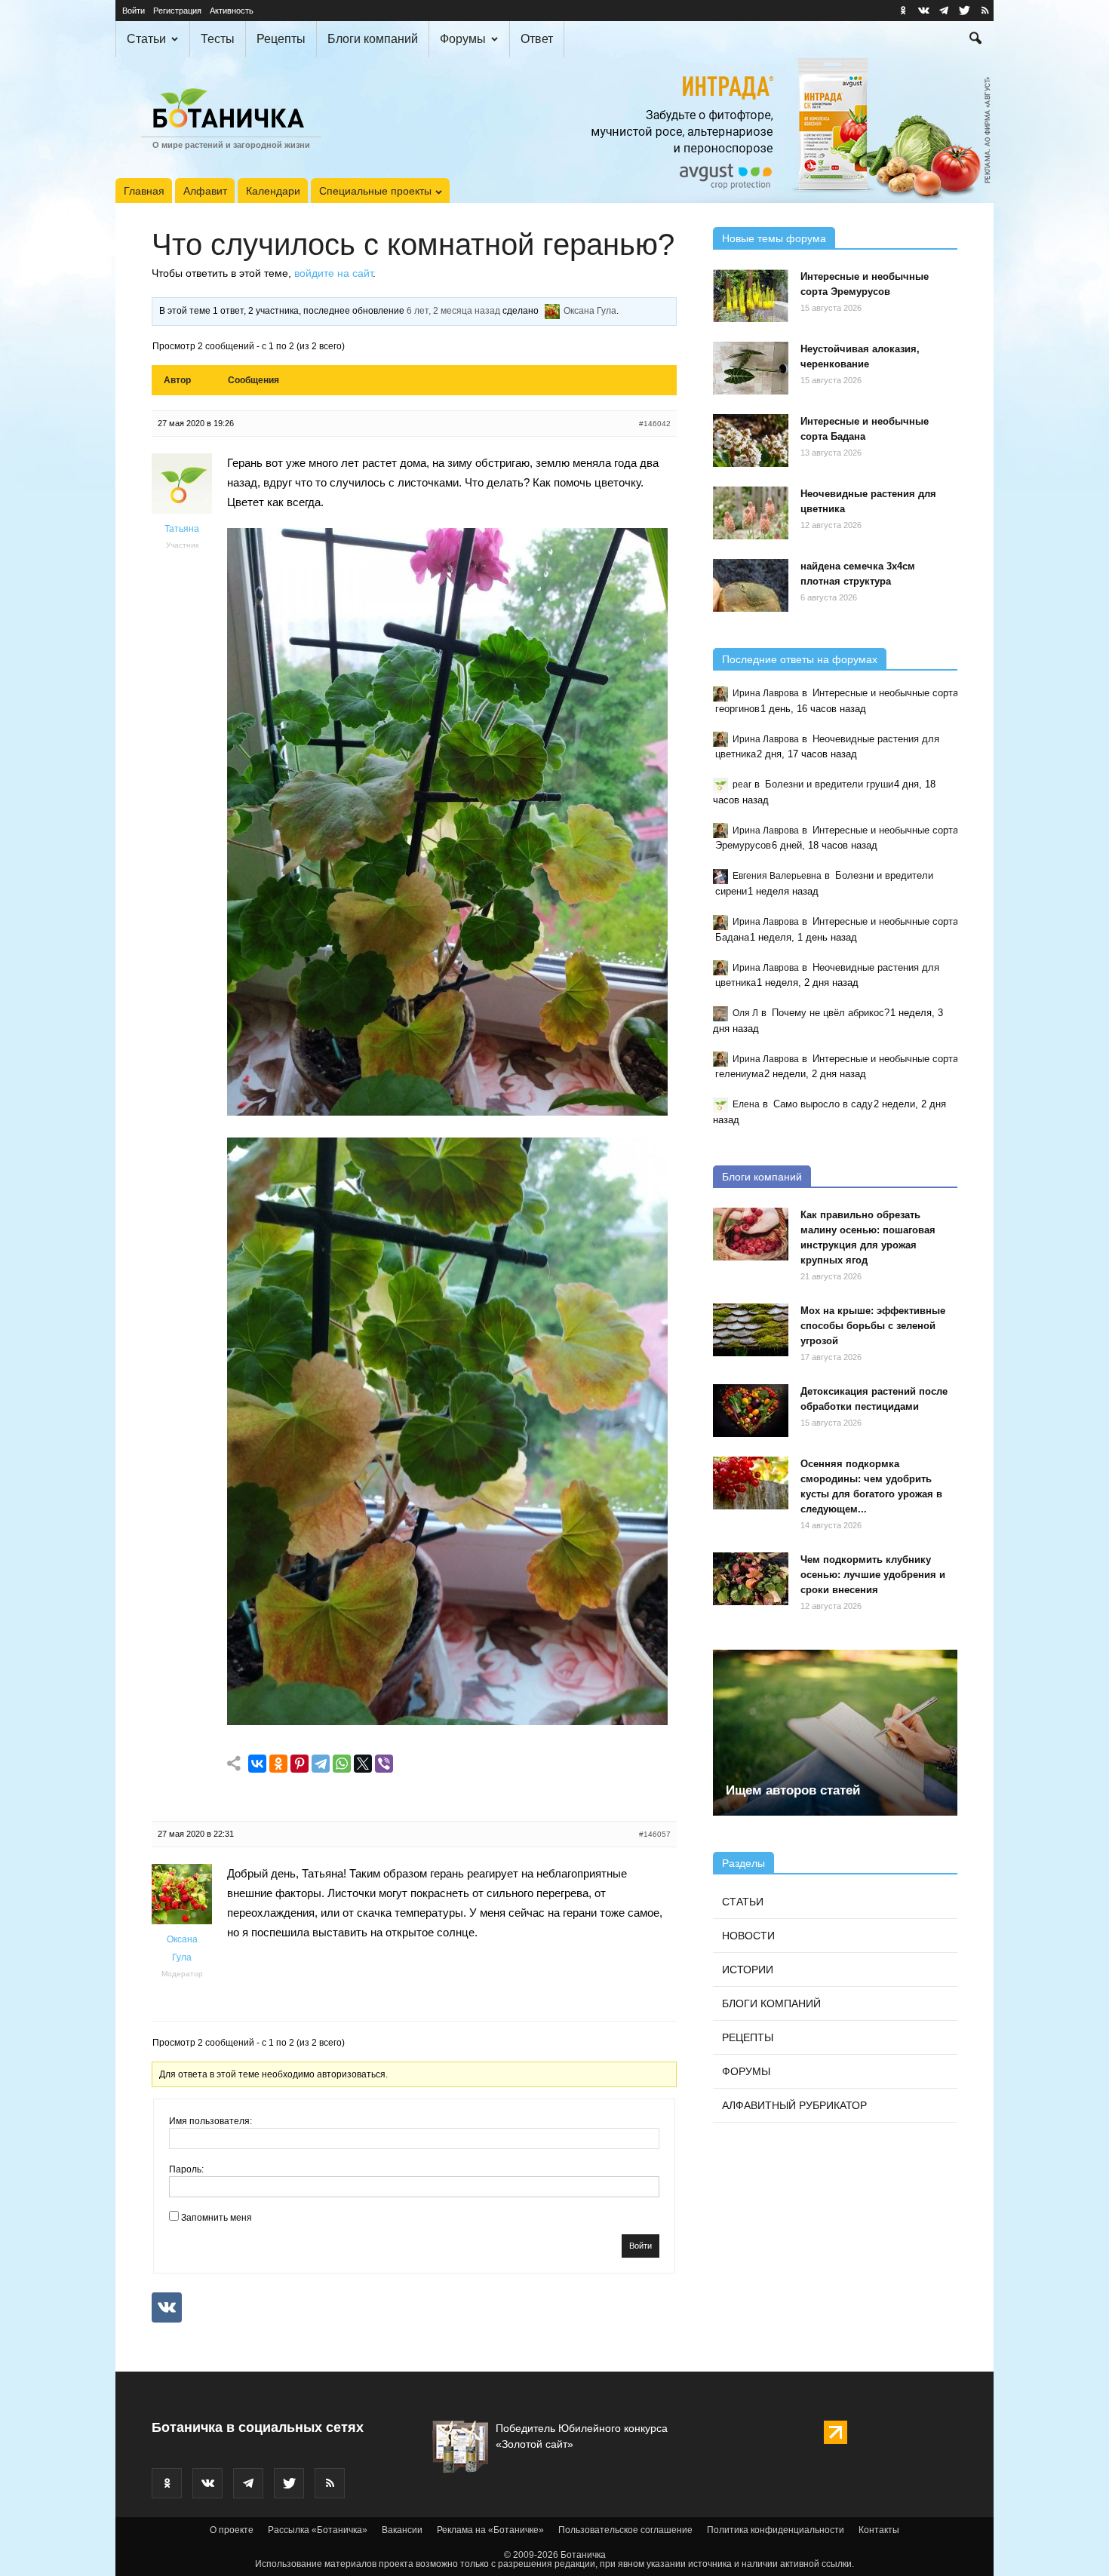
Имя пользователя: (210, 2121)
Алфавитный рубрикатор (794, 2105)
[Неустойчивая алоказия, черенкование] (751, 368)
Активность (232, 11)
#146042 (655, 424)
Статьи (146, 39)
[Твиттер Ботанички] (964, 11)
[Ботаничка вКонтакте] (923, 11)
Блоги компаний (373, 39)
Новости (748, 1936)
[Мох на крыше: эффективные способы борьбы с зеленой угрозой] (751, 1330)
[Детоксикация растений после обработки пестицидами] (751, 1411)
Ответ (537, 39)
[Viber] (384, 1764)
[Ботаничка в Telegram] (944, 11)
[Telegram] (321, 1764)
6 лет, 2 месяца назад (453, 311)
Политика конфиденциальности (776, 2530)
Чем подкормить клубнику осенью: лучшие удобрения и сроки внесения (873, 1575)
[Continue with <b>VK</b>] (167, 2307)
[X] (363, 1764)
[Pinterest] (300, 1764)
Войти (134, 11)
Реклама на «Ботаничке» (490, 2530)
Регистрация (177, 11)
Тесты (218, 39)
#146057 (655, 1834)
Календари (273, 191)
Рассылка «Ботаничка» (318, 2530)
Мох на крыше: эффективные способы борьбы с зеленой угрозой (873, 1326)
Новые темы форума (774, 238)
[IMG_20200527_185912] (447, 1111)
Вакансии (402, 2530)
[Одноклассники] (278, 1764)
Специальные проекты (375, 191)
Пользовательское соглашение (625, 2530)
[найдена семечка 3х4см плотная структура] (751, 585)
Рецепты (281, 39)
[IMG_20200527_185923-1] (447, 1721)
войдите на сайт (333, 273)
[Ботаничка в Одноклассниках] (903, 11)
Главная (144, 191)
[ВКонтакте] (257, 1764)
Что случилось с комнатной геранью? (413, 244)
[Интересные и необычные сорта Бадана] (751, 441)
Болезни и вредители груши (829, 784)
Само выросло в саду (823, 1104)
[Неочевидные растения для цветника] (751, 513)
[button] (975, 40)
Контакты (879, 2530)
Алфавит (205, 191)
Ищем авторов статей (793, 1790)
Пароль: (186, 2169)
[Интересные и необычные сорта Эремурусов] (751, 296)
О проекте (232, 2530)
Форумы (463, 39)
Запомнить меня (217, 2218)
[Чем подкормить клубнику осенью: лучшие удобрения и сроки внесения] (751, 1579)
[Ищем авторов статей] (835, 1733)
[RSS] (985, 11)
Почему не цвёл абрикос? (831, 1013)
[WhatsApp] (342, 1764)
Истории (748, 1970)
